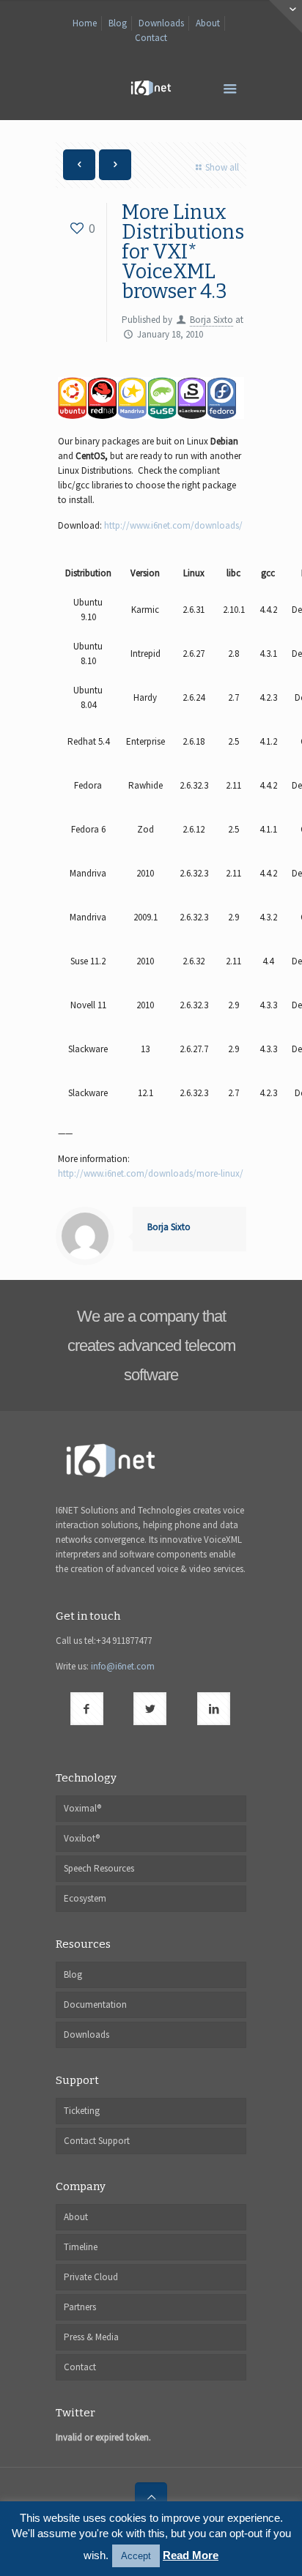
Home (85, 23)
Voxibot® (82, 1838)
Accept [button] (136, 2556)
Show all (222, 167)
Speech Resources (99, 1868)
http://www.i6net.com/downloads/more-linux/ (151, 1173)
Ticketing (82, 2111)
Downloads (161, 23)
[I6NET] (151, 87)
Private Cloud (91, 2277)
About (208, 23)
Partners (80, 2307)
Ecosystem (85, 1898)
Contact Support (97, 2141)
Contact (151, 38)
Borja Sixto (211, 320)
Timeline (81, 2247)
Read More (191, 2555)
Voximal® (82, 1808)
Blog (118, 23)
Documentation (95, 2004)
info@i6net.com (123, 1666)
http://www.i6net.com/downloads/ (173, 525)
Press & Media (91, 2337)
